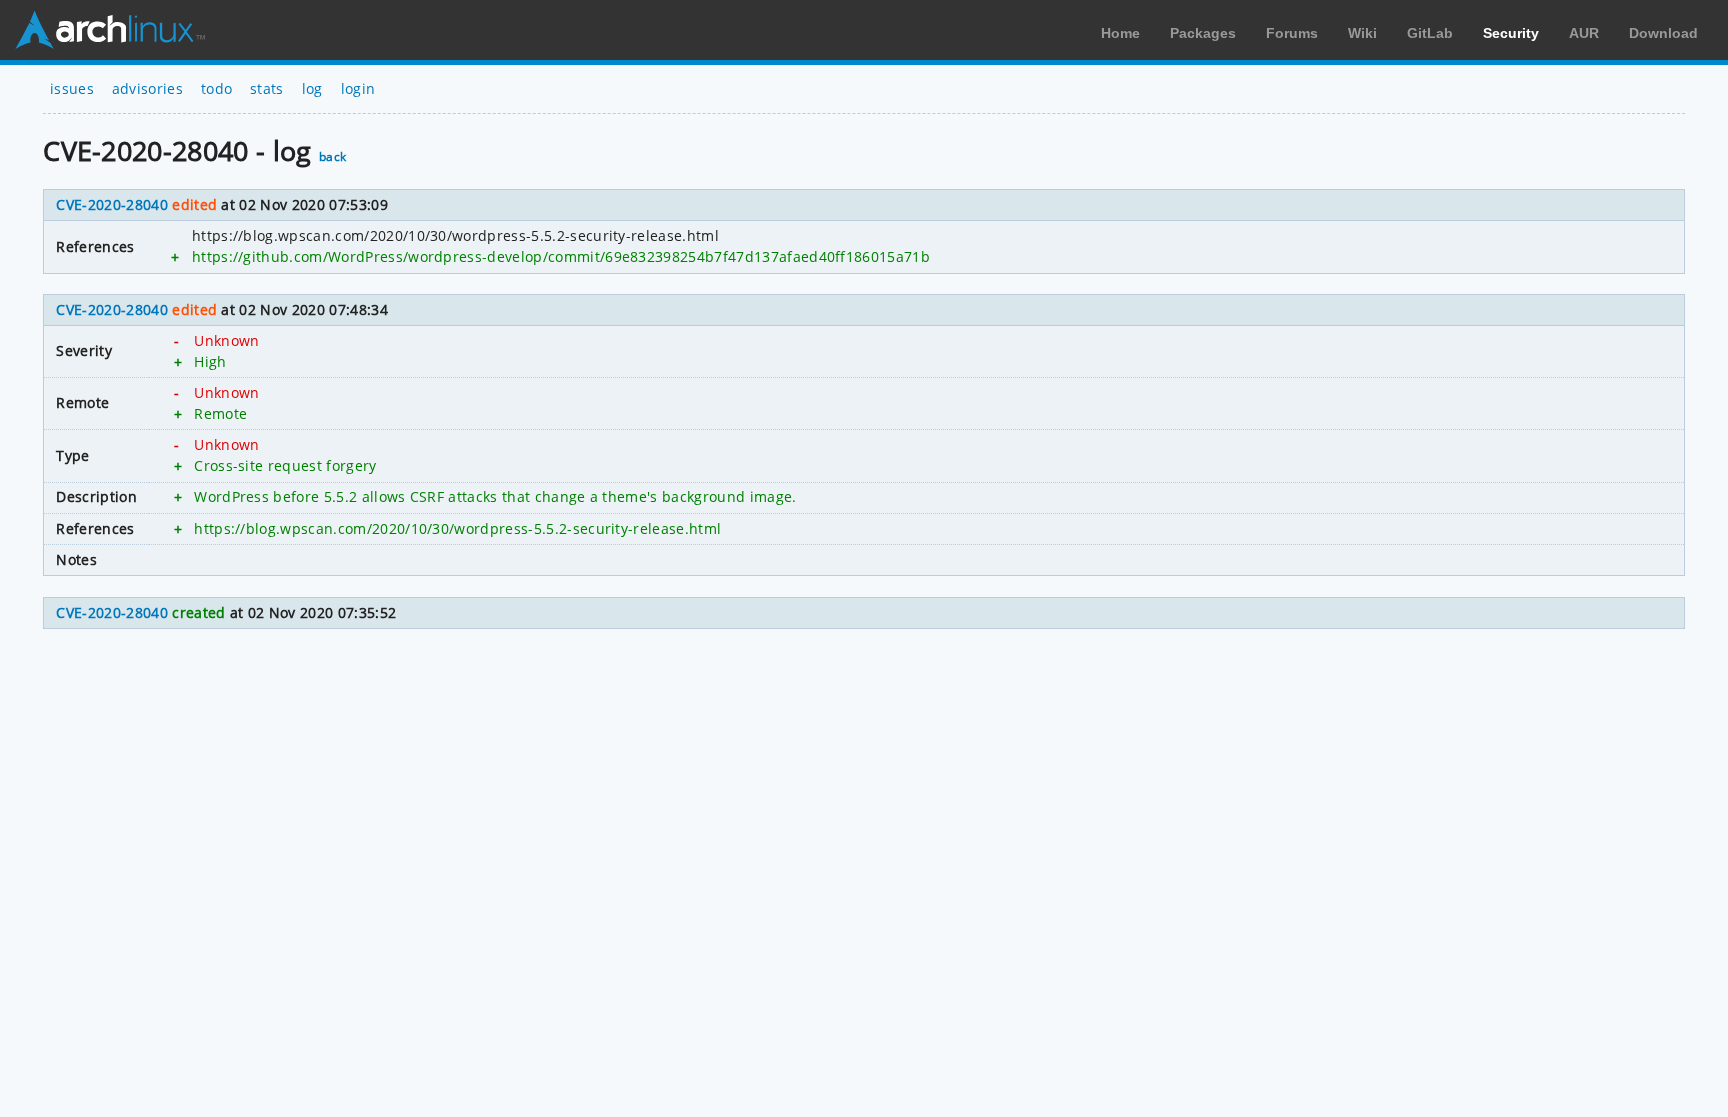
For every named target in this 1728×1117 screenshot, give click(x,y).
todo (216, 88)
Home (1120, 33)
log (312, 88)
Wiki (1362, 33)
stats (267, 88)
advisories (147, 88)
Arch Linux (110, 30)
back (332, 156)
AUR (1584, 33)
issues (72, 88)
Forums (1292, 33)
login (358, 88)
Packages (1203, 33)
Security (1511, 33)
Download (1663, 33)
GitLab (1430, 33)
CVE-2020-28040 (111, 204)
